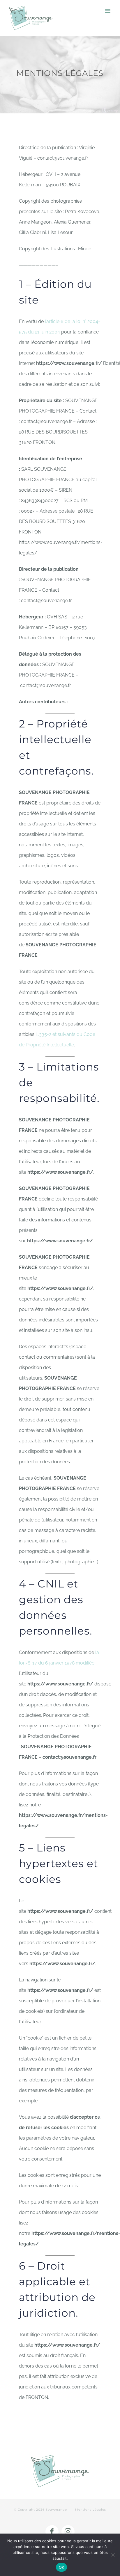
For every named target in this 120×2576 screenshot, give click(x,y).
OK (62, 2567)
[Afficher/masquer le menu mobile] (108, 11)
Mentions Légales (91, 2510)
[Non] (113, 2555)
